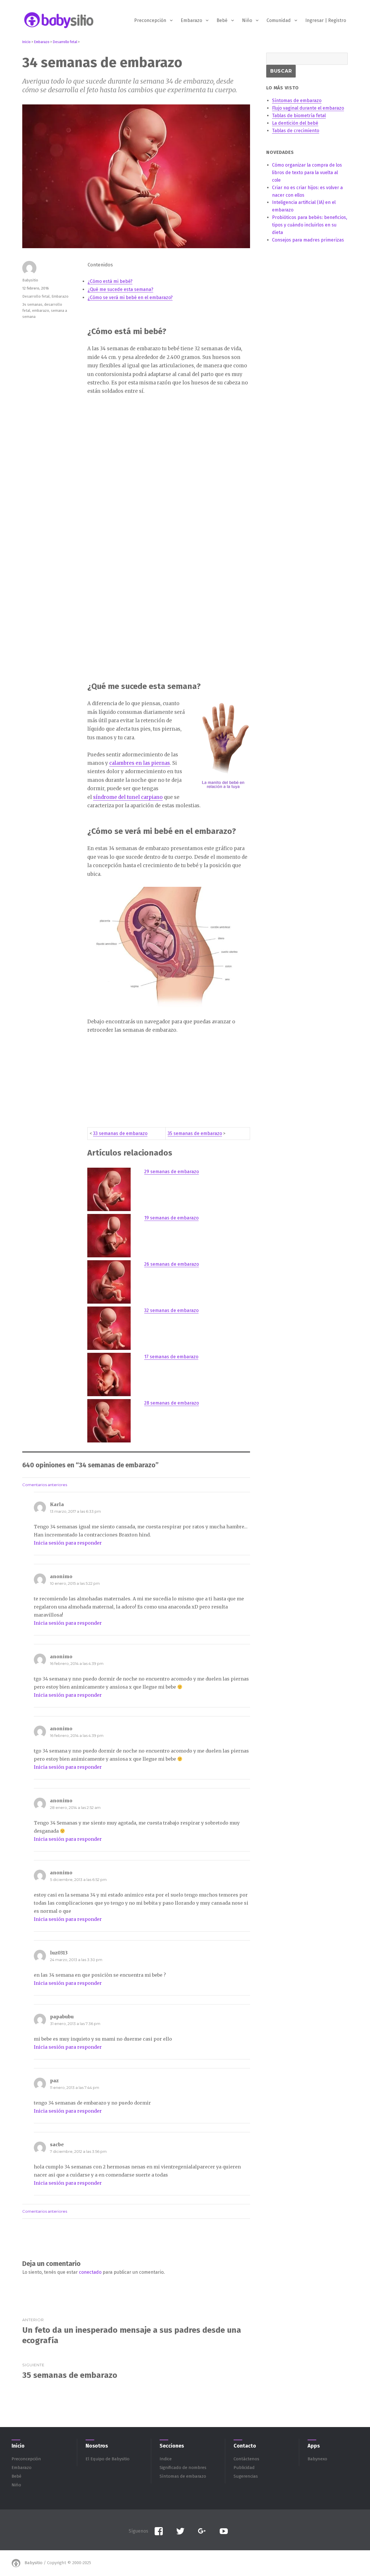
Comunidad (279, 20)
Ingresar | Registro (326, 20)
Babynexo (317, 2459)
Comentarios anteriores (45, 1485)
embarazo (41, 311)
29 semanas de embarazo (172, 1172)
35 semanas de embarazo (195, 1133)
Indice (166, 2459)
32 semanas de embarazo (171, 1310)
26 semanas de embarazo (172, 1264)
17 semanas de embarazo (171, 1357)
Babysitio (30, 280)
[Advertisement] (132, 491)
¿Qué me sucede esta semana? (120, 289)
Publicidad (244, 2468)
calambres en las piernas (140, 763)
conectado (90, 2272)
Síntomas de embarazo (183, 2476)
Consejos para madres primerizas (308, 240)
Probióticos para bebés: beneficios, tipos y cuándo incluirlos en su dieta (310, 225)
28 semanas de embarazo (172, 1403)
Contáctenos (246, 2459)
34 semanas (32, 304)
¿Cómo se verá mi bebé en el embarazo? (130, 297)
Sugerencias (246, 2476)
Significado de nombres (183, 2468)
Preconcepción (150, 20)
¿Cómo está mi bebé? (110, 281)
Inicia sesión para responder (68, 1543)
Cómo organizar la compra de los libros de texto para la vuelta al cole (307, 173)
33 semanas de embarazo (120, 1133)
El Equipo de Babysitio (108, 2459)
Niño (247, 20)
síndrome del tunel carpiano (128, 797)
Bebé (222, 20)
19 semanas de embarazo (171, 1218)
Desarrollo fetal (36, 296)
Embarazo (191, 20)
